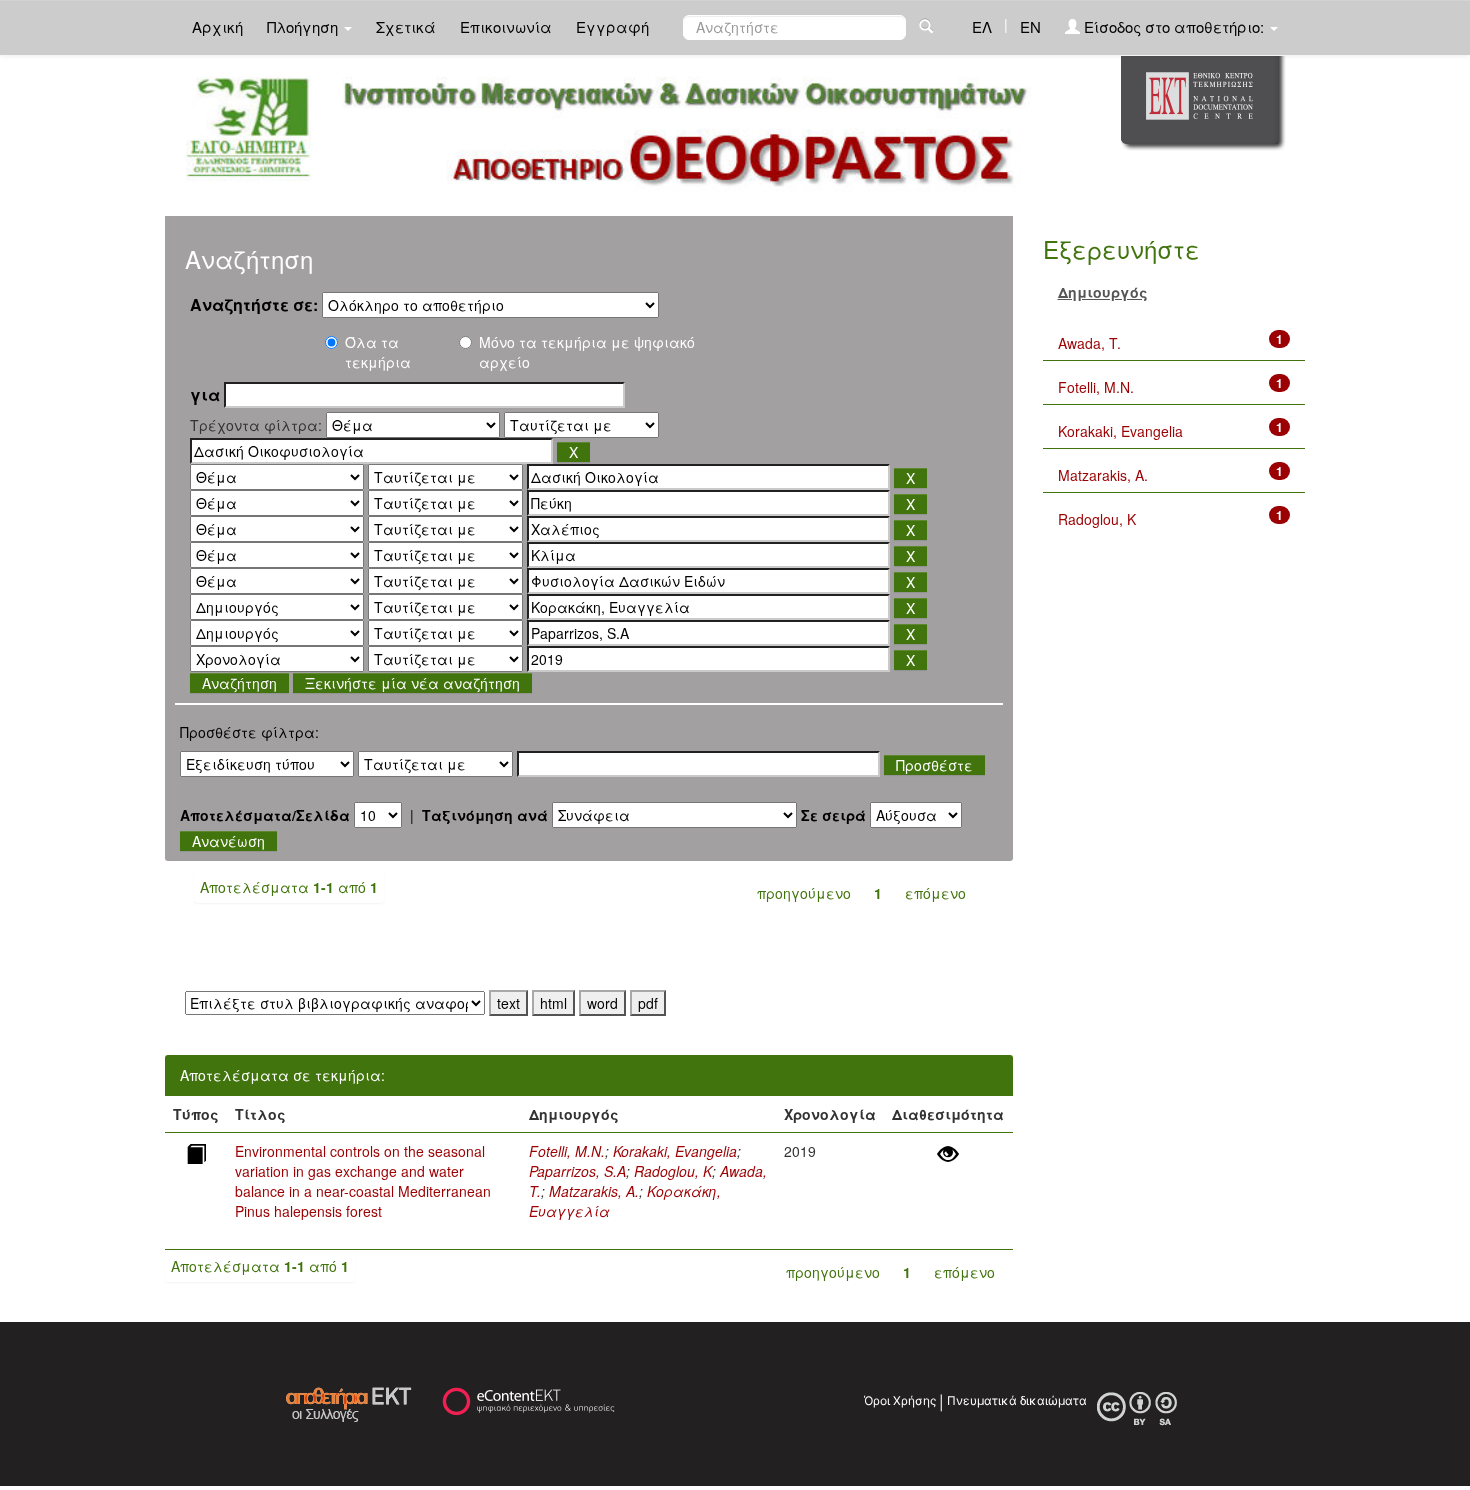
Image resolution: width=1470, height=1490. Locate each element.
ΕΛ (982, 26)
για (205, 395)
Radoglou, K (673, 1171)
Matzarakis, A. (594, 1191)
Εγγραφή (612, 26)
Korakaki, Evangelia (675, 1151)
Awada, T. (1089, 343)
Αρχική (217, 26)
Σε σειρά (833, 815)
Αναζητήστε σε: (254, 305)
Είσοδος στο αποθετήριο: (1174, 26)
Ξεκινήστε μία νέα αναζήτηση (412, 683)
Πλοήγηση (304, 26)
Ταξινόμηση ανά (485, 815)
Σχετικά (406, 26)
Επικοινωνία (506, 26)
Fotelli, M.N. (567, 1151)
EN (1030, 26)
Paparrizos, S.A (577, 1171)
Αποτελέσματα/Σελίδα (265, 815)
